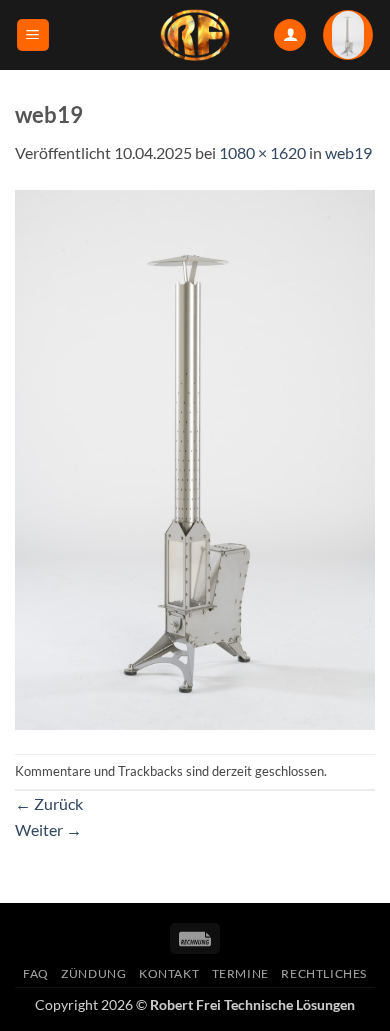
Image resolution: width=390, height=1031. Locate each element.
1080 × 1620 (262, 152)
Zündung (93, 973)
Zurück (49, 803)
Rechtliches (324, 973)
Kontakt (169, 973)
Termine (240, 973)
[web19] (195, 457)
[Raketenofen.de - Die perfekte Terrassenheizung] (195, 35)
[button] (33, 35)
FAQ (36, 973)
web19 (348, 152)
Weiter (48, 829)
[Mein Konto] (290, 35)
